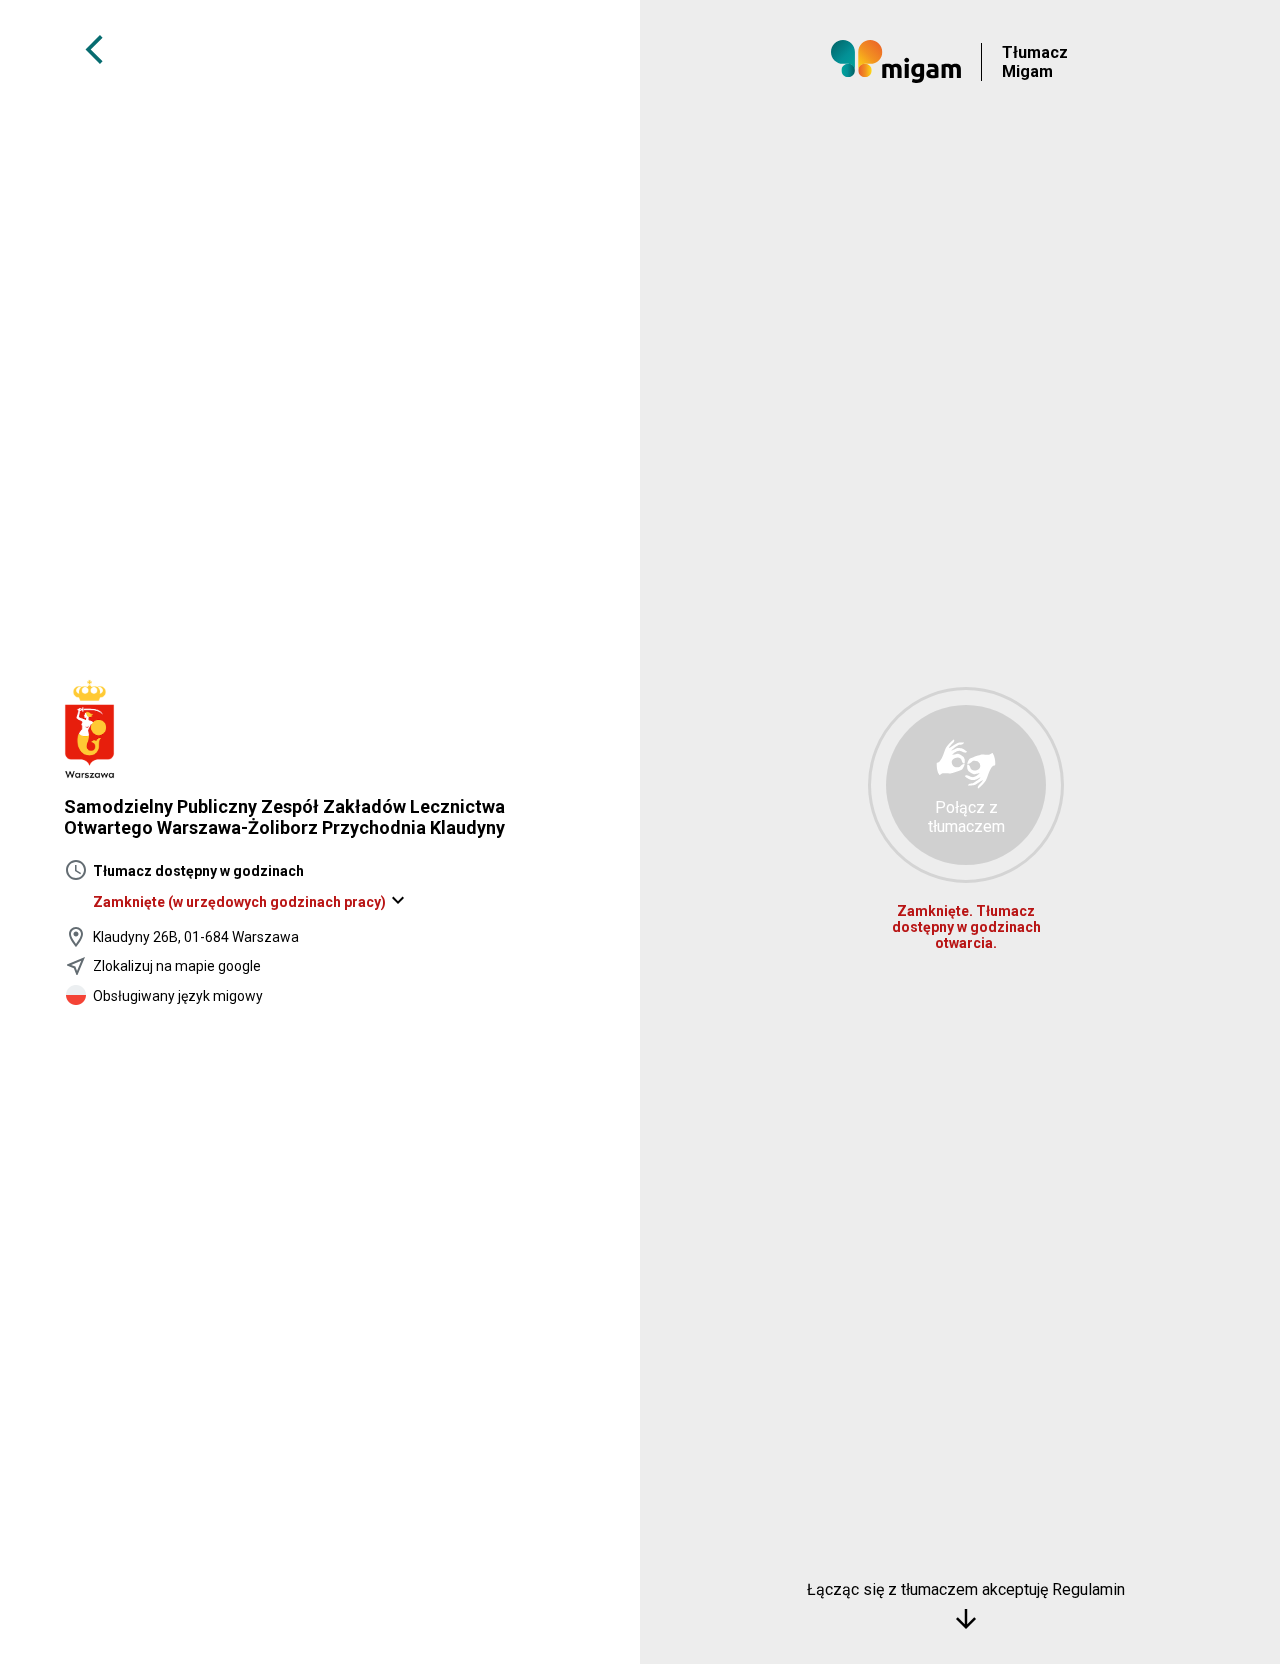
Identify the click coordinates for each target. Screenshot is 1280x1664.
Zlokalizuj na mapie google (177, 966)
